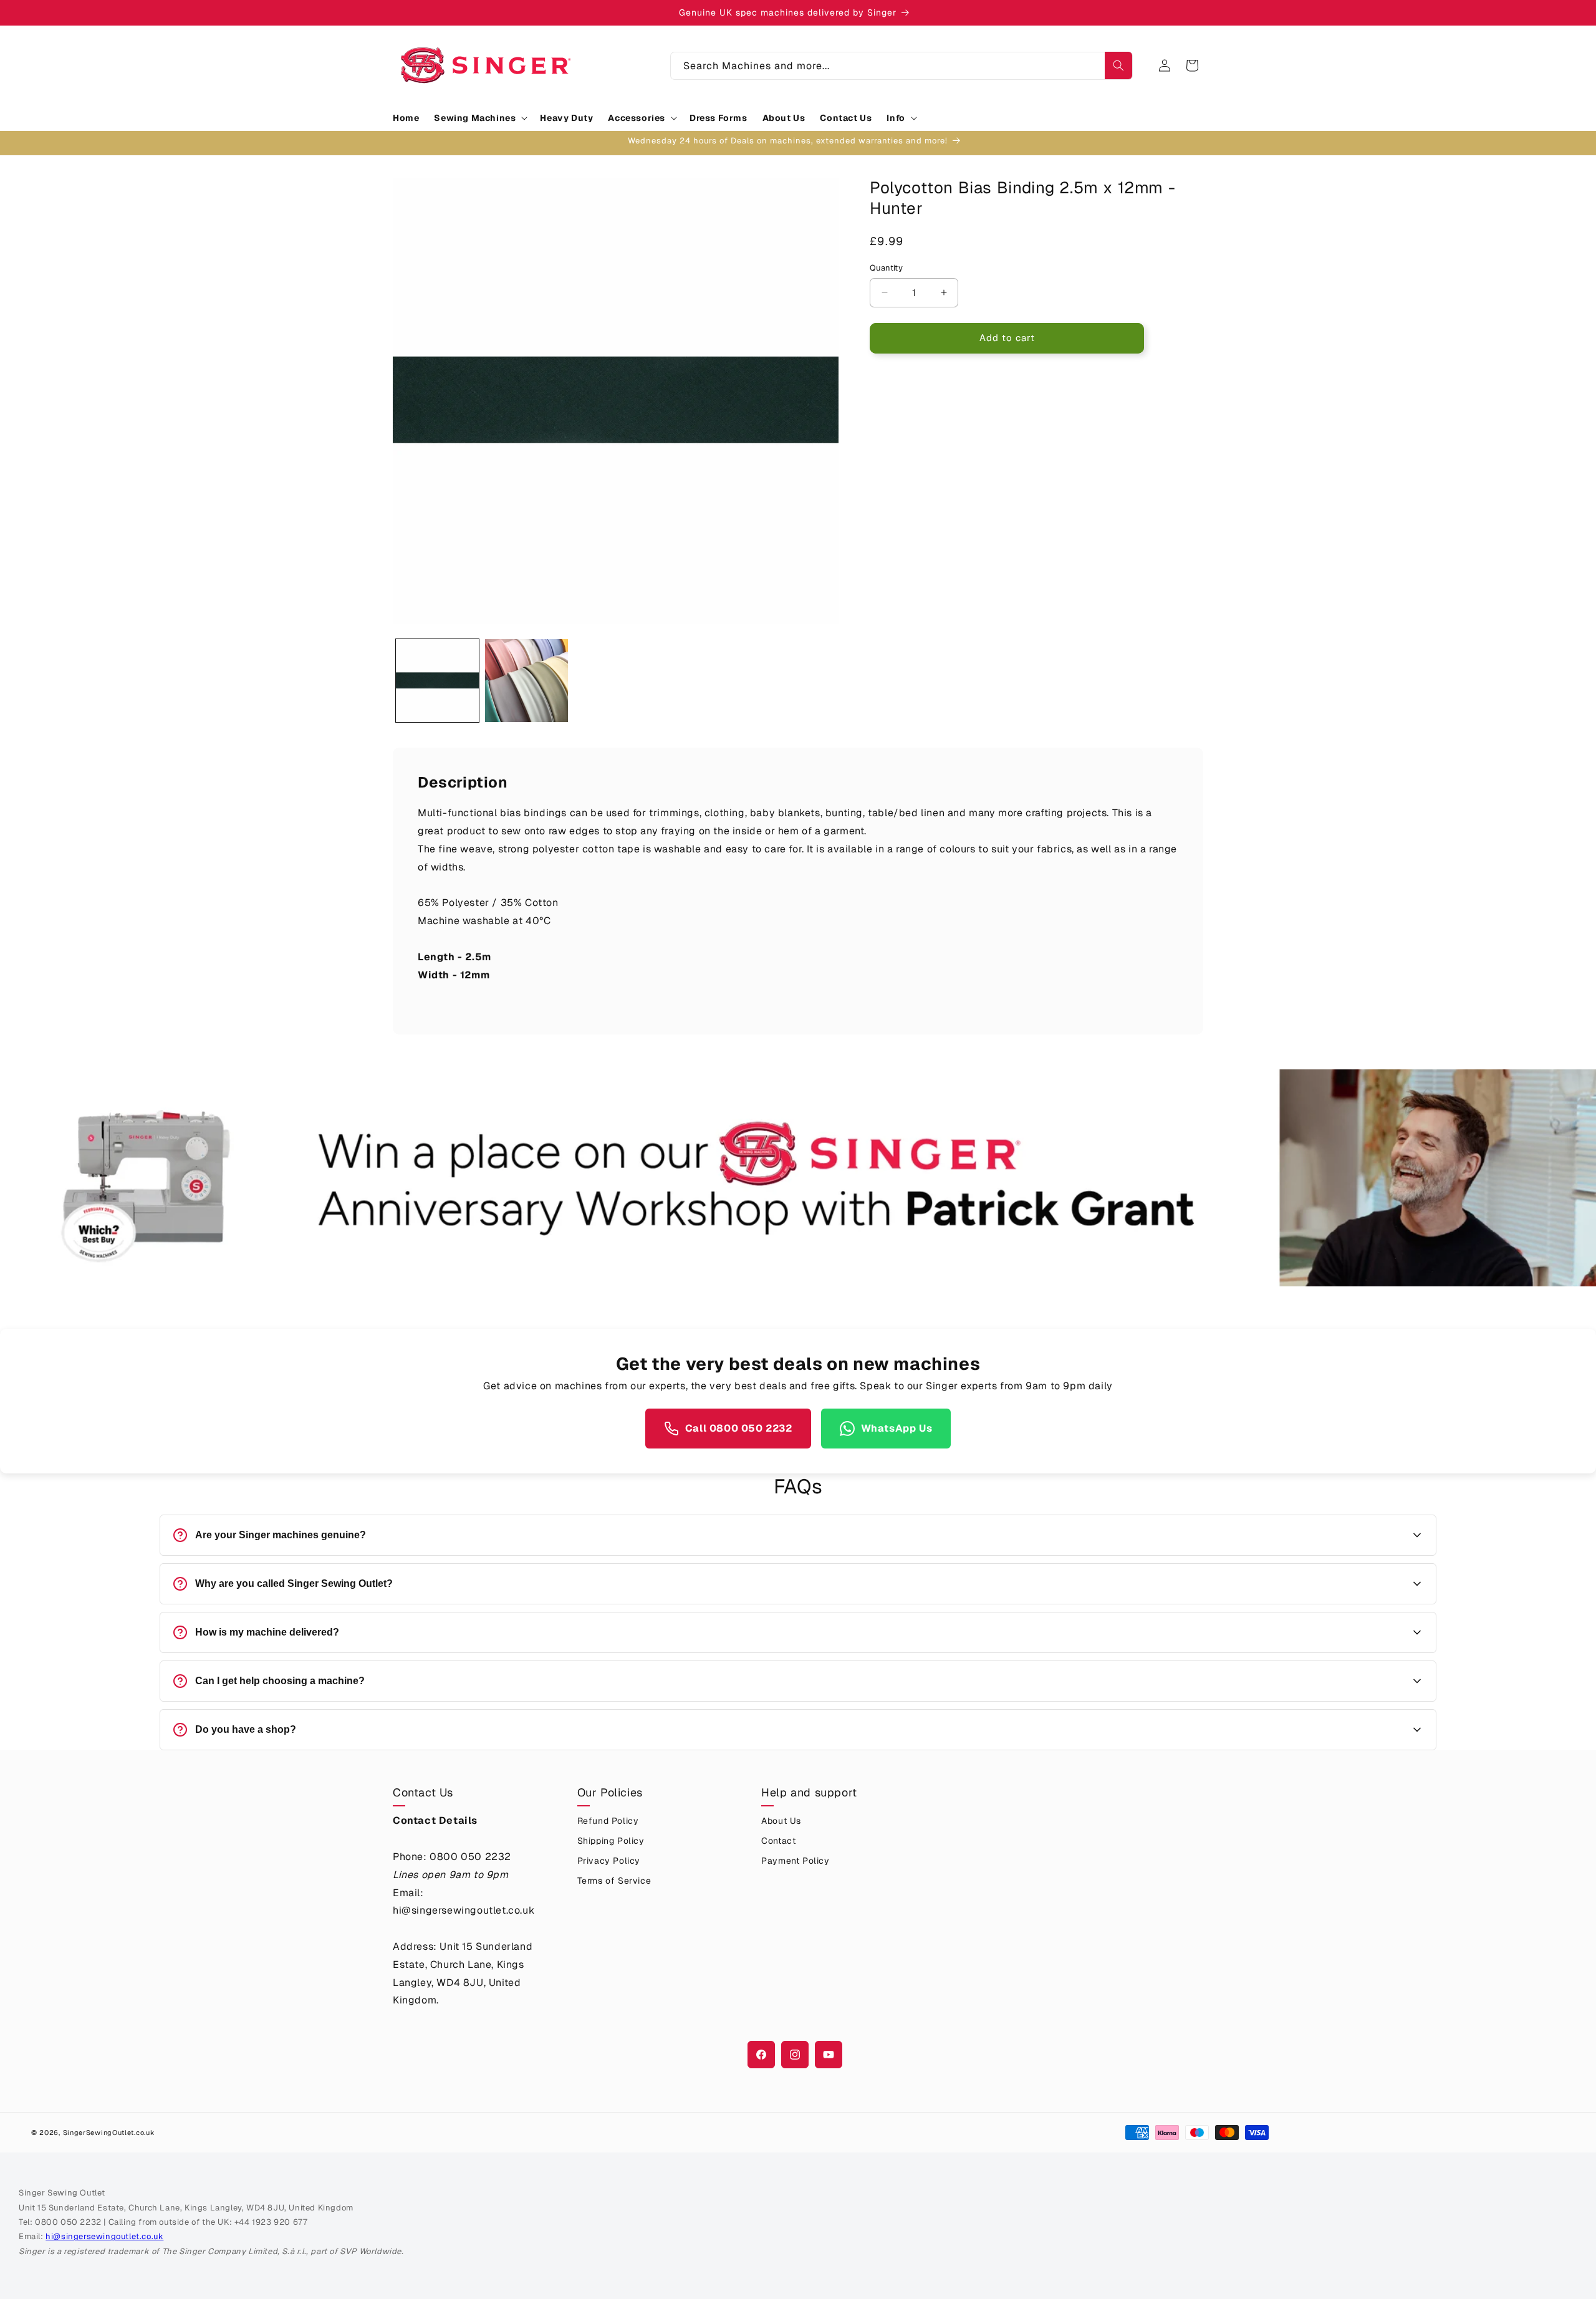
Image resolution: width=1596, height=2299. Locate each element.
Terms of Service (614, 1881)
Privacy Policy (609, 1861)
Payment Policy (795, 1861)
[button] (479, 118)
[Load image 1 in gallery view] (437, 681)
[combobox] (901, 66)
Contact (778, 1841)
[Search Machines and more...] (1118, 65)
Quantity (886, 268)
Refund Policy (608, 1821)
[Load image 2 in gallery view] (526, 681)
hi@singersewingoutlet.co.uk (104, 2236)
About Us (781, 1821)
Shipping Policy (611, 1841)
